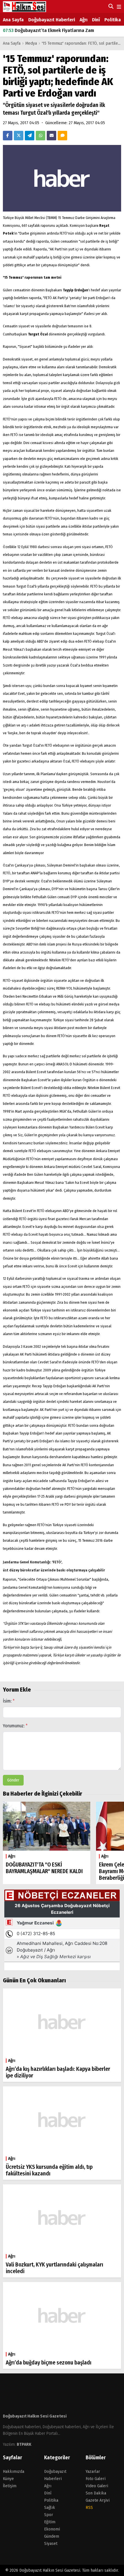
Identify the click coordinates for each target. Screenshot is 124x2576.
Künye (8, 2479)
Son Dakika (96, 2493)
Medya (31, 43)
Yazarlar (93, 2471)
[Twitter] (19, 136)
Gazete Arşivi (98, 2500)
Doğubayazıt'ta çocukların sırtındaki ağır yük (55, 31)
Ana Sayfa (13, 20)
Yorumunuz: (15, 1726)
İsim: (9, 1701)
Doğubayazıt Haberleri (52, 20)
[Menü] (118, 7)
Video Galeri (97, 2486)
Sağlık (50, 2507)
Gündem (52, 2536)
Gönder (13, 1780)
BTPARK (24, 2444)
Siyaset (51, 2543)
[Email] (51, 136)
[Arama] (110, 6)
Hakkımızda (14, 2471)
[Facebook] (8, 136)
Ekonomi (52, 2529)
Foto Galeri (96, 2479)
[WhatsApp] (41, 136)
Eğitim (50, 2522)
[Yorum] (62, 136)
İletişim (10, 2486)
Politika (113, 20)
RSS (89, 2507)
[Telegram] (30, 136)
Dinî (96, 20)
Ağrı (83, 20)
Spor (49, 2515)
